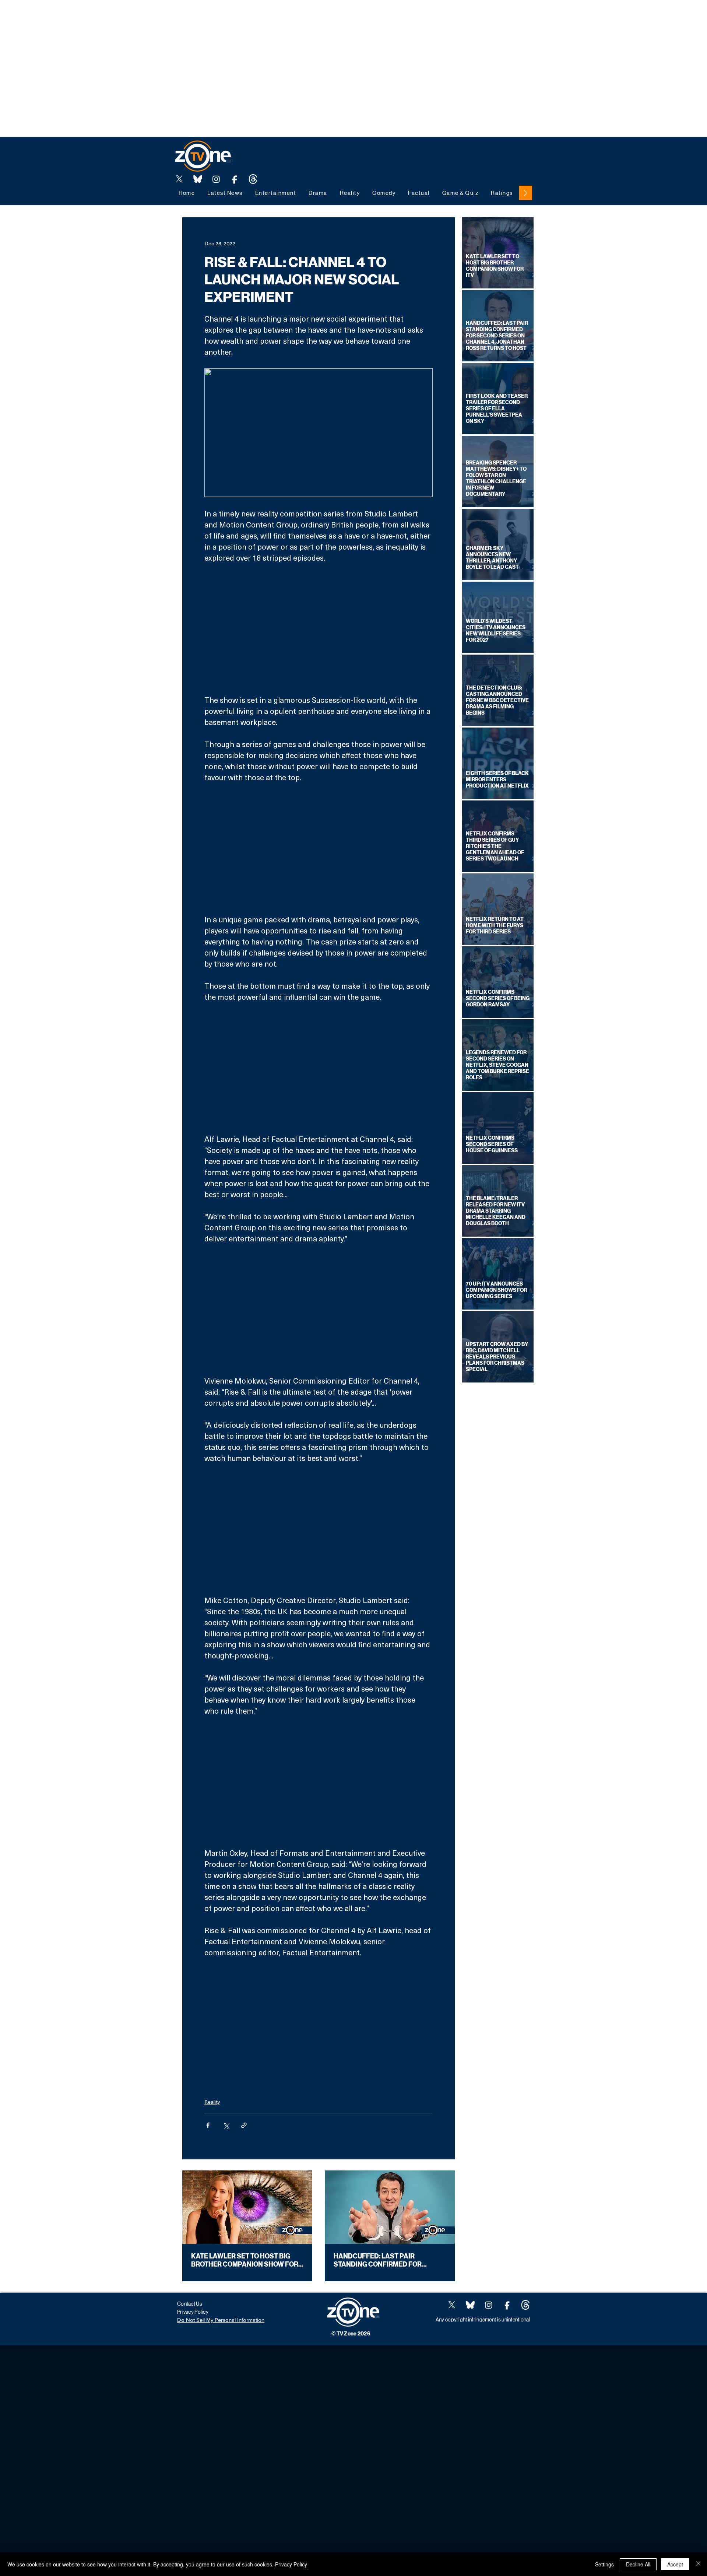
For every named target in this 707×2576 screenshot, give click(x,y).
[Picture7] (235, 179)
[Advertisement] (134, 17)
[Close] (698, 2564)
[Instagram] (216, 179)
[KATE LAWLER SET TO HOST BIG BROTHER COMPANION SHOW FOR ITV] (247, 2207)
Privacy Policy (291, 2564)
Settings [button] (604, 2564)
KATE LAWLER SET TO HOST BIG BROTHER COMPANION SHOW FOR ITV (245, 2260)
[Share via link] (244, 2125)
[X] (179, 179)
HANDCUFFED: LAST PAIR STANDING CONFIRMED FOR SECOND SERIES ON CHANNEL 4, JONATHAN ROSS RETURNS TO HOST (385, 2260)
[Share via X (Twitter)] (226, 2125)
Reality (212, 2102)
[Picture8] (198, 179)
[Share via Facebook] (208, 2125)
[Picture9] (253, 179)
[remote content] (319, 629)
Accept (675, 2564)
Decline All (638, 2564)
